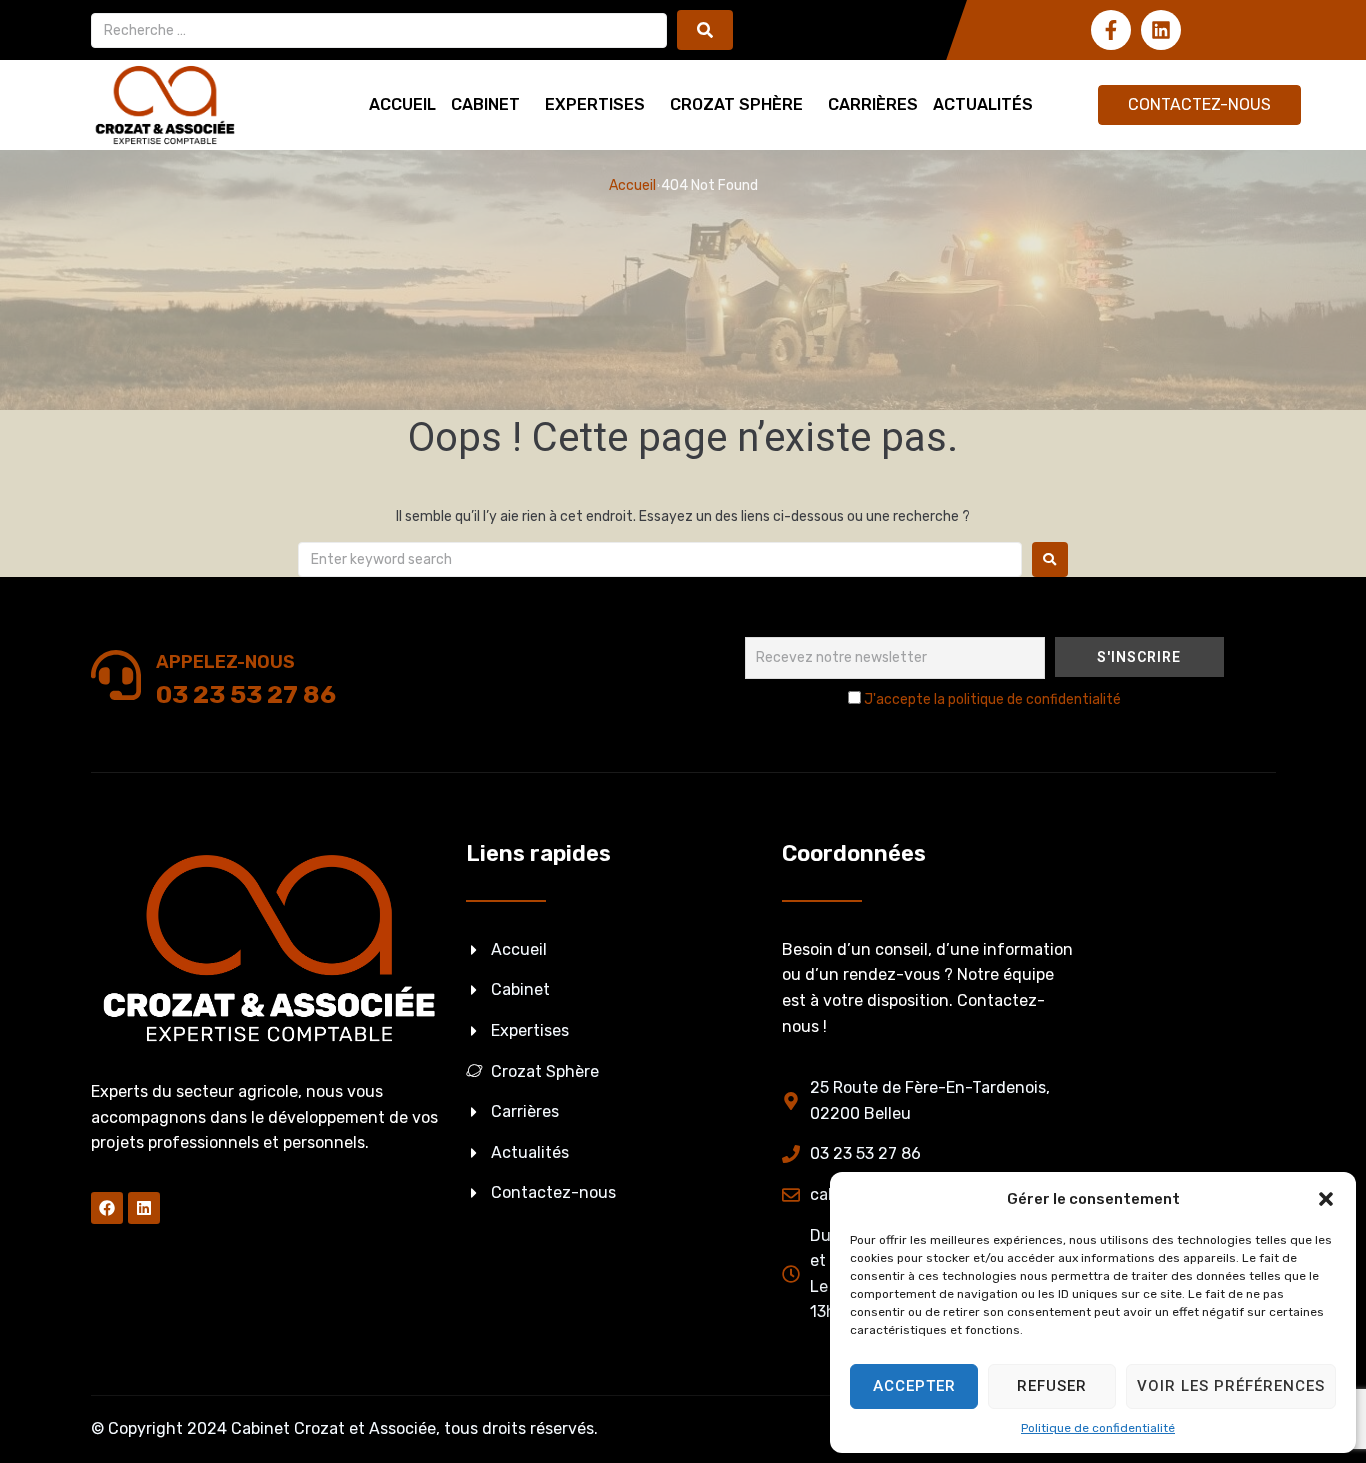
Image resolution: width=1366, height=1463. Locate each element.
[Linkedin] (1161, 30)
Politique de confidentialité (1098, 1428)
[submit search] (705, 30)
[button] (1326, 1199)
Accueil (632, 185)
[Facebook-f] (1111, 30)
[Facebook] (107, 1208)
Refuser (1052, 1386)
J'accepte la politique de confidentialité (992, 699)
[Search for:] (660, 559)
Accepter (914, 1386)
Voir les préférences (1231, 1386)
